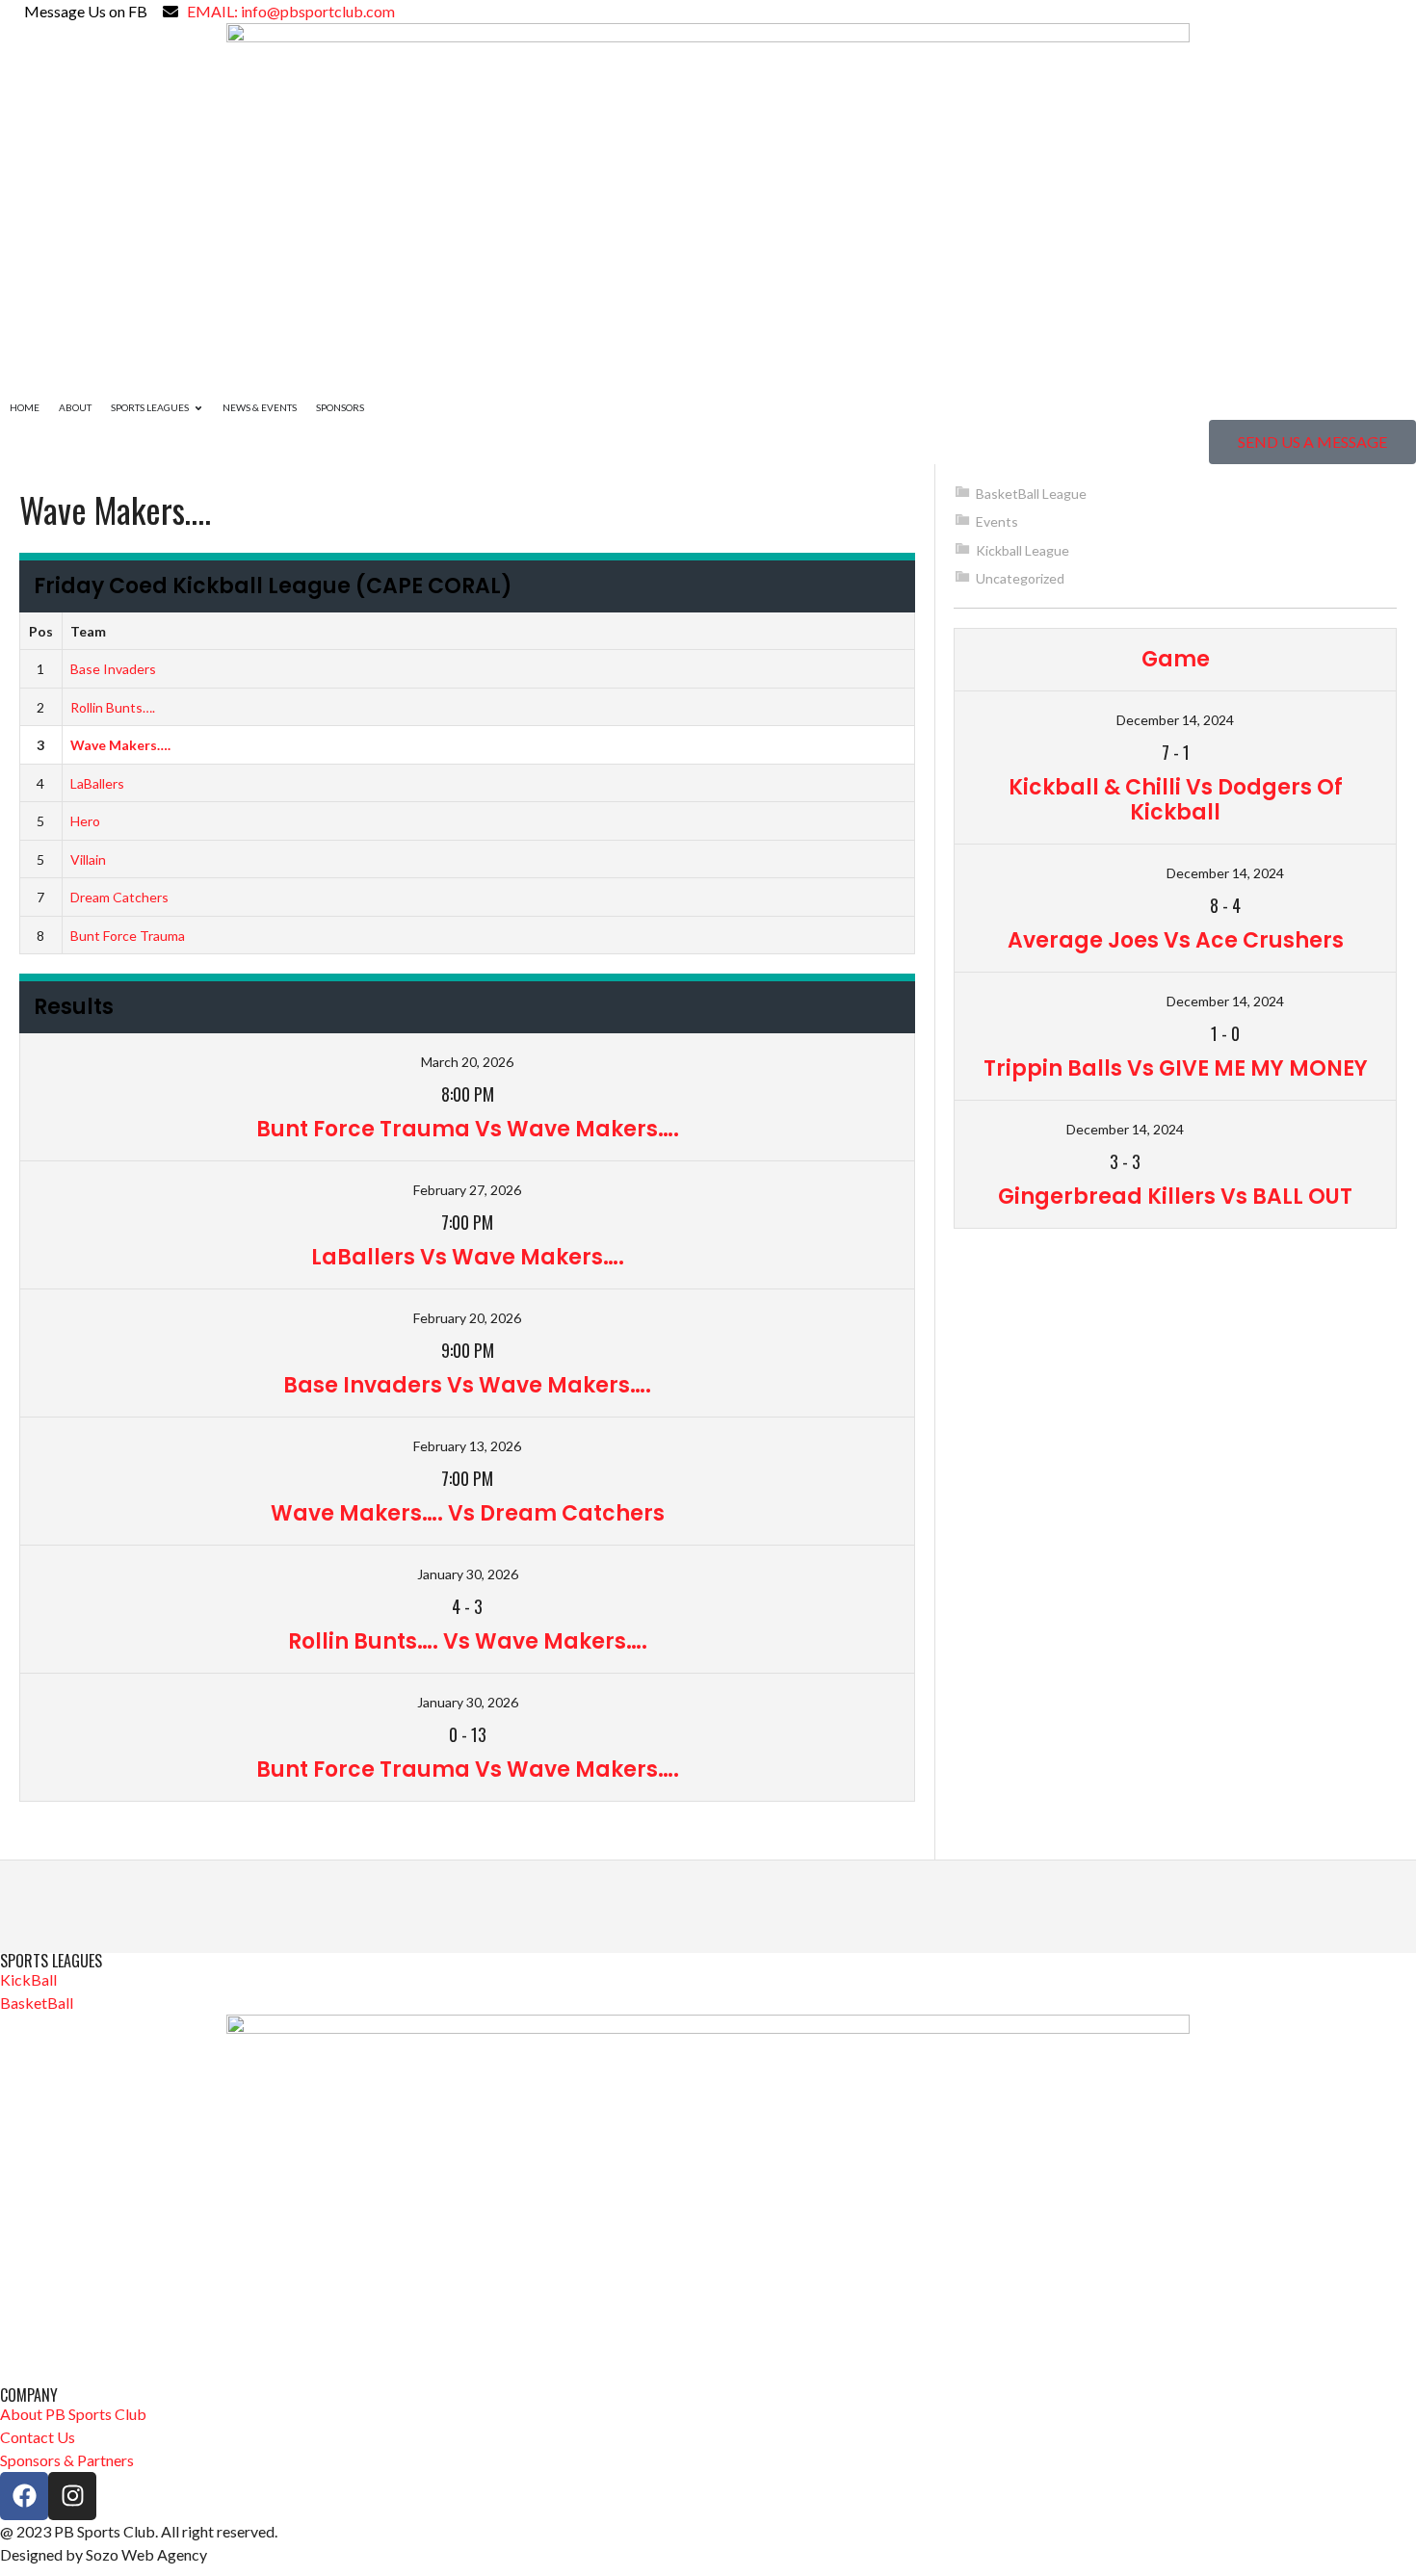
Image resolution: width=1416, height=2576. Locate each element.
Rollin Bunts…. (113, 707)
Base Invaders (113, 669)
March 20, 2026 (467, 1062)
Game (1176, 659)
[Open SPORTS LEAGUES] (198, 408)
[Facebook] (24, 2496)
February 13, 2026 (467, 1446)
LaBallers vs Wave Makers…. (468, 1257)
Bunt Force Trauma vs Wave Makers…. (468, 1129)
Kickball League (1023, 550)
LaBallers (97, 783)
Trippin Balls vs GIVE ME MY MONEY (1176, 1068)
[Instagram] (72, 2496)
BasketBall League (1031, 494)
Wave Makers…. (120, 745)
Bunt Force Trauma (128, 936)
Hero (85, 821)
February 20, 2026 (467, 1318)
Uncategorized (1020, 578)
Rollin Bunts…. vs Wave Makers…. (468, 1641)
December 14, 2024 (1175, 720)
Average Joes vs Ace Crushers (1176, 940)
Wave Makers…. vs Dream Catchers (468, 1513)
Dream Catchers (119, 897)
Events (997, 521)
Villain (88, 859)
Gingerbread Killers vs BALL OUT (1175, 1197)
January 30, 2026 (468, 1574)
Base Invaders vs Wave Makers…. (467, 1385)
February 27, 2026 (467, 1190)
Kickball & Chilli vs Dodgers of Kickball (1176, 800)
